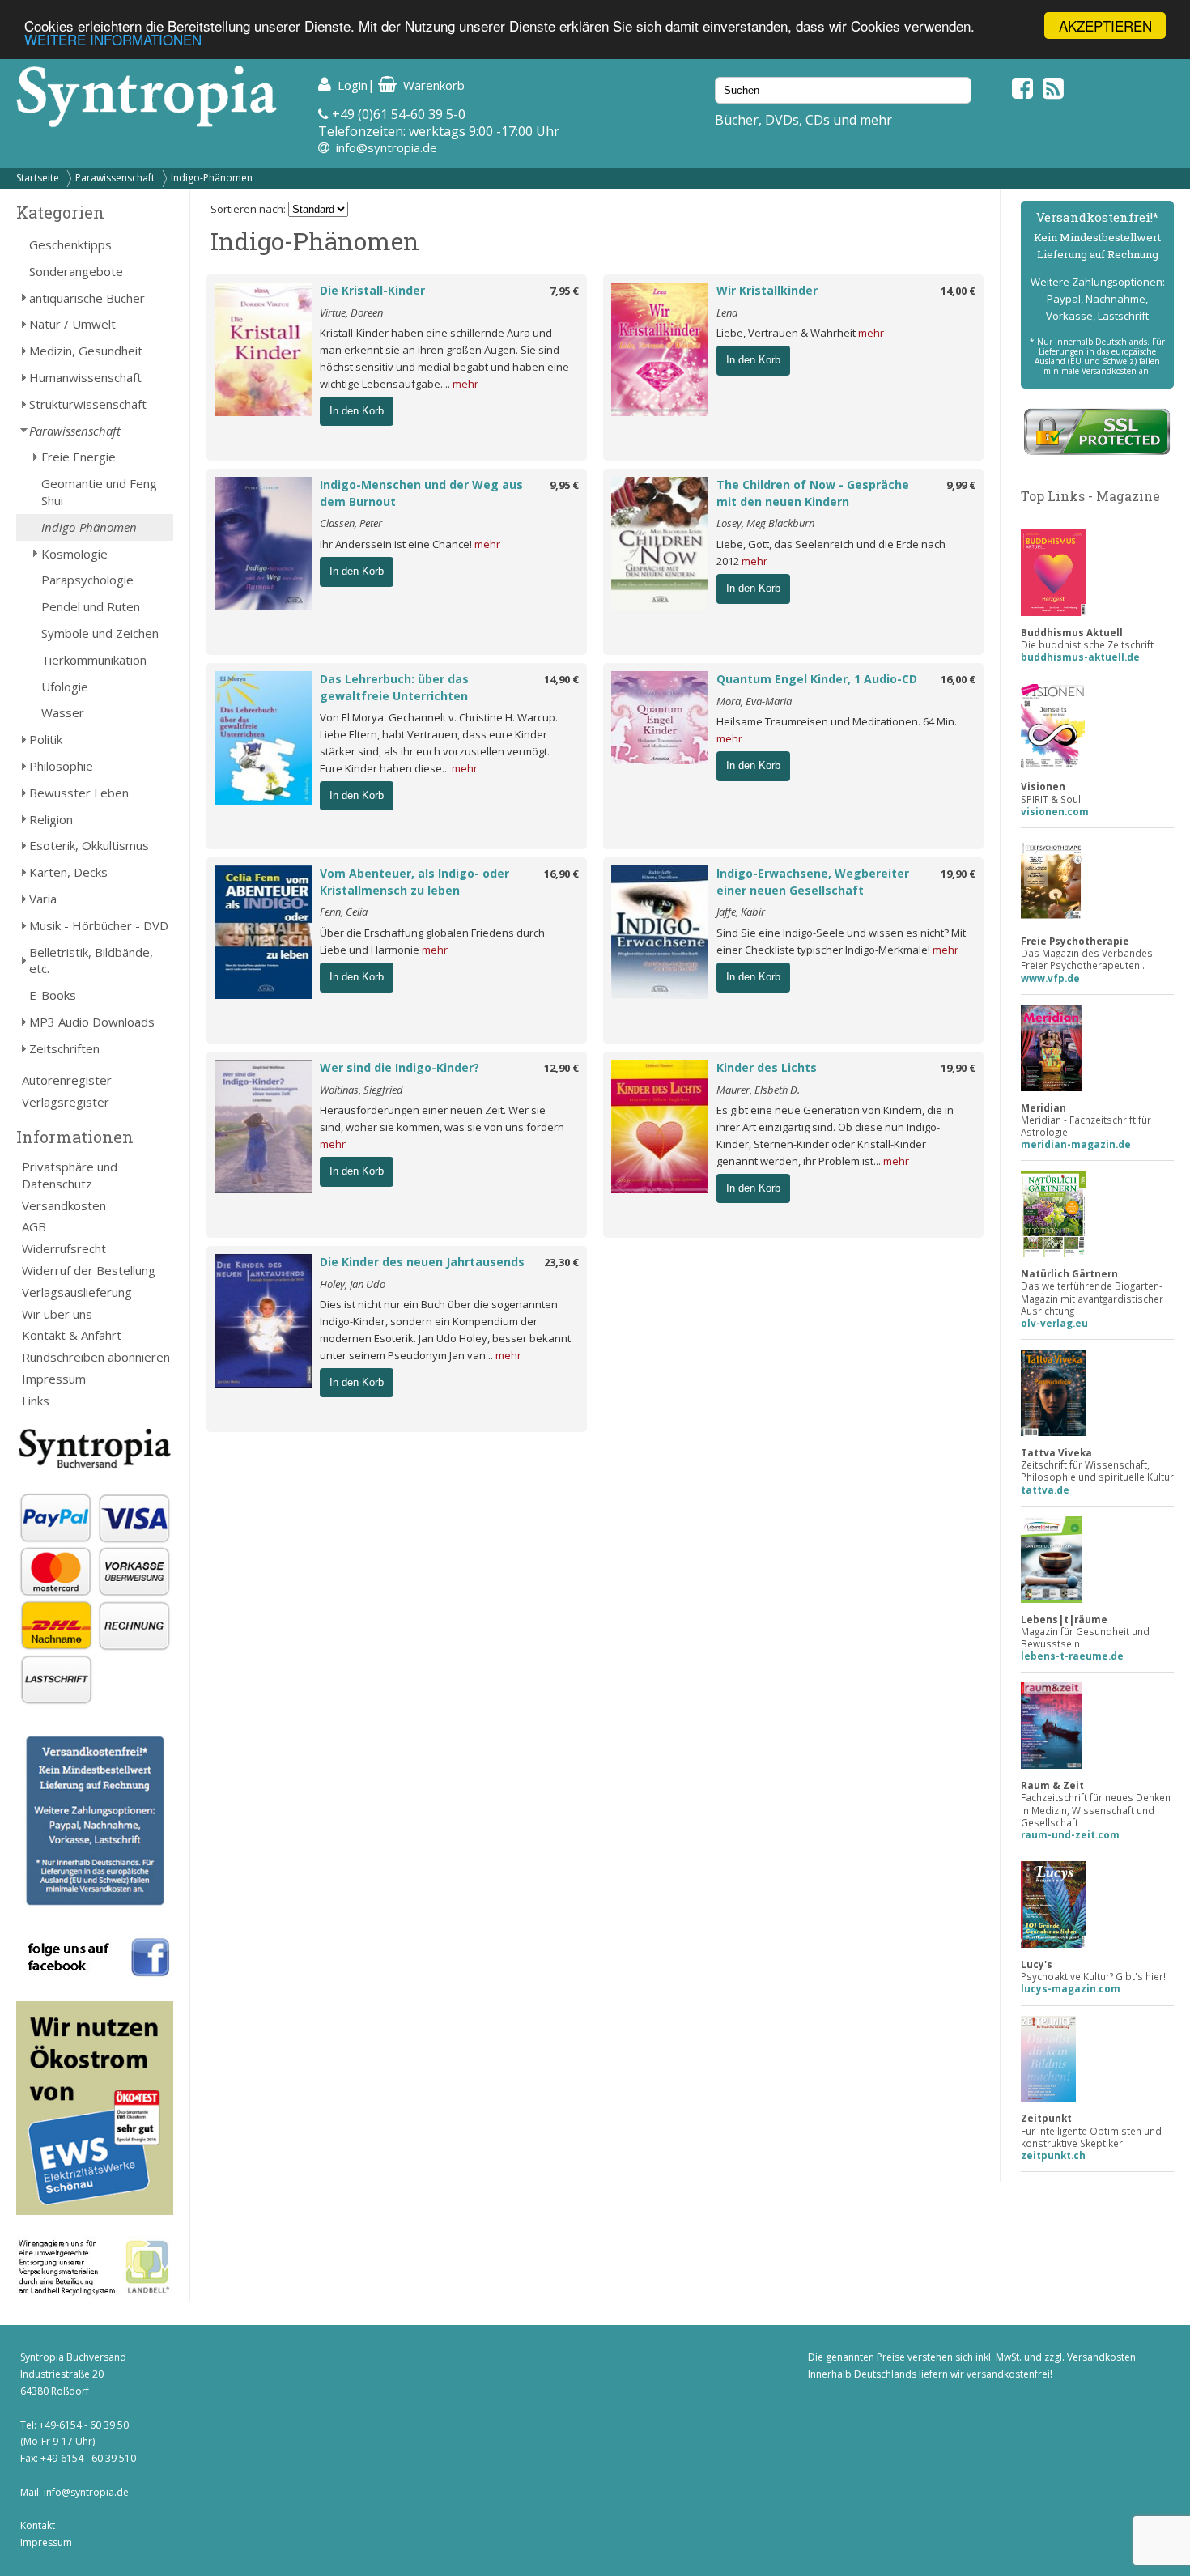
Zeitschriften (64, 1048)
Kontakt (38, 2525)
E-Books (53, 995)
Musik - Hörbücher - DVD (99, 925)
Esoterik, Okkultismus (89, 845)
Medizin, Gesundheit (86, 351)
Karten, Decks (68, 872)
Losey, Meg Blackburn (765, 523)
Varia (43, 899)
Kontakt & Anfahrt (72, 1335)
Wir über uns (57, 1314)
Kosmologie (74, 554)
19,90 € (958, 874)
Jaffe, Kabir (741, 912)
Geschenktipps (70, 244)
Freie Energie (79, 457)
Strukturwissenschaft (88, 404)
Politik (46, 739)
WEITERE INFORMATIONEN (113, 40)
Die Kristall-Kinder (372, 290)
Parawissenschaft (115, 178)
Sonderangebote (76, 271)
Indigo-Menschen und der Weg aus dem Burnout (421, 493)
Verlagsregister (66, 1102)
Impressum (54, 1379)
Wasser (63, 712)
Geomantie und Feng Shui (99, 492)
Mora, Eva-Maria (754, 701)
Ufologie (65, 687)
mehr (465, 384)
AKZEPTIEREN (1105, 26)
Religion (51, 819)
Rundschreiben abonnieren (96, 1357)
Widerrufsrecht (64, 1248)
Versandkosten (64, 1205)
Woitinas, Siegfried (361, 1090)
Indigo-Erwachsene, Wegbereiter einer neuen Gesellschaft (813, 882)
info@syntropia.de (387, 147)
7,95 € (564, 291)
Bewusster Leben (79, 793)
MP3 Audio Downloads (92, 1022)
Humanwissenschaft (85, 377)
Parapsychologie (87, 580)
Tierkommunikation (94, 660)
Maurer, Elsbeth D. (758, 1090)
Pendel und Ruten (91, 606)
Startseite (38, 178)
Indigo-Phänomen (212, 178)
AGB (34, 1226)
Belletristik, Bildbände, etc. (91, 961)
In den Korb (357, 411)
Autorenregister (67, 1080)
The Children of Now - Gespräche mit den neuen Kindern (813, 493)
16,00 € (958, 679)
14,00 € (958, 291)
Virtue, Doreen (351, 312)
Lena (727, 312)
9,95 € (564, 485)
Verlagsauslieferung (77, 1292)
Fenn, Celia (344, 912)
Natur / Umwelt (72, 324)
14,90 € (561, 679)
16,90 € (561, 874)
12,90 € (561, 1068)
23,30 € (561, 1262)
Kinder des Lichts (767, 1067)
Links (36, 1401)
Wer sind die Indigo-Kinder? (399, 1067)
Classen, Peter (351, 523)
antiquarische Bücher (87, 298)
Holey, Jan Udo (353, 1284)
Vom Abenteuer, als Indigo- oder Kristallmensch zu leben (414, 882)
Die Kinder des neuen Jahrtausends (422, 1262)
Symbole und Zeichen (100, 633)
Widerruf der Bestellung (89, 1270)
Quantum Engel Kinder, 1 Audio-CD (817, 679)
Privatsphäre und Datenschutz (70, 1175)
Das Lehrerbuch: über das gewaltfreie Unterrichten (394, 687)
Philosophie (61, 766)
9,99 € (961, 485)
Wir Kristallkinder (767, 290)
